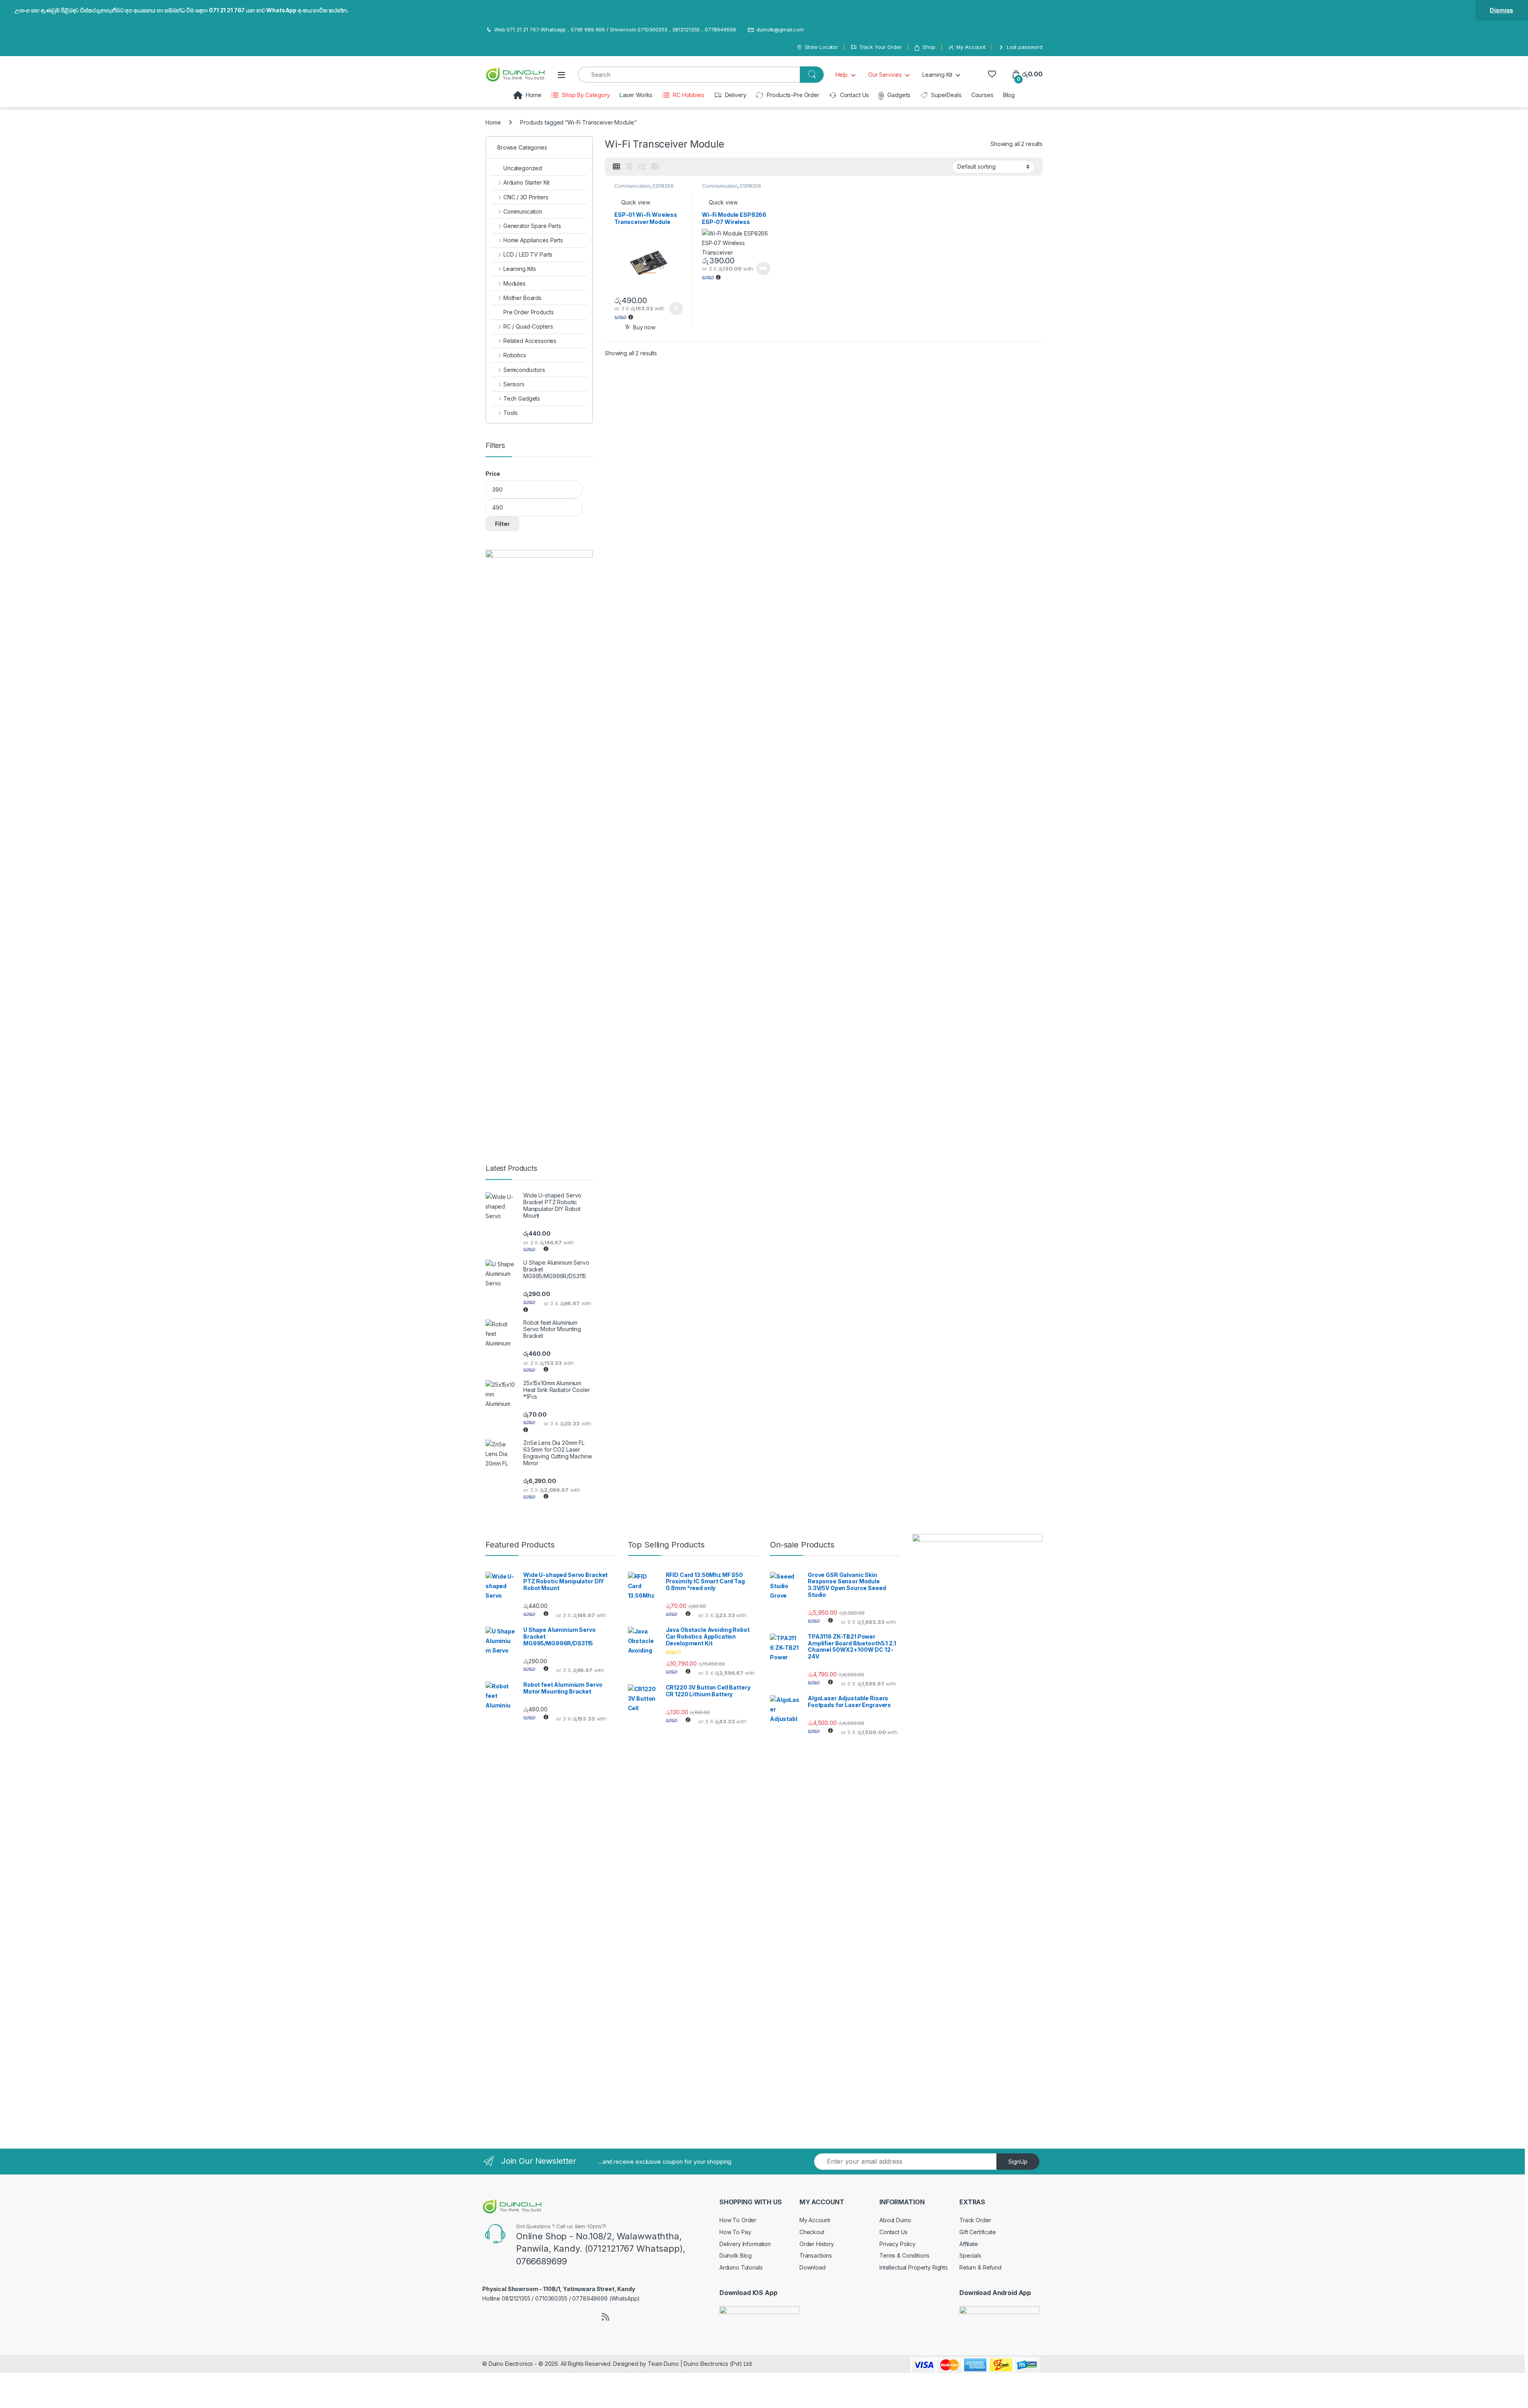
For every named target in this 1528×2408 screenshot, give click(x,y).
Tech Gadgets (522, 398)
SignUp (1018, 2162)
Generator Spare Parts (532, 226)
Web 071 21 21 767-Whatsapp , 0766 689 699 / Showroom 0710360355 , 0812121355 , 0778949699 (615, 29)
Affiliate (969, 2244)
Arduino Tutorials (741, 2267)
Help (842, 75)
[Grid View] (616, 167)
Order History (817, 2244)
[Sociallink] (486, 2316)
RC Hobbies (688, 95)
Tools (511, 413)
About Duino (895, 2220)
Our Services (885, 75)
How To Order (738, 2220)
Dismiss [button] (1502, 10)
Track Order (975, 2220)
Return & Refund (980, 2267)
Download (813, 2267)
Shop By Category (586, 95)
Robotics (515, 355)
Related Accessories (530, 341)
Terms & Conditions (904, 2255)
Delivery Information (745, 2244)
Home (534, 95)
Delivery (736, 95)
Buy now (644, 327)
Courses (982, 95)
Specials (970, 2255)
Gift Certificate (978, 2232)
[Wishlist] (992, 74)
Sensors (514, 384)
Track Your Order (880, 47)
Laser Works (636, 95)
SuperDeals (946, 95)
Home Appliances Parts (533, 240)
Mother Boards (522, 298)
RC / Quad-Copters (528, 326)
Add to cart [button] (676, 309)
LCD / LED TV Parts (528, 254)
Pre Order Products (528, 312)
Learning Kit (937, 75)
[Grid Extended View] (629, 167)
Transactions (816, 2255)
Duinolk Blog (736, 2255)
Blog (1009, 95)
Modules (515, 283)
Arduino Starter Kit (526, 182)
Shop (929, 47)
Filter (502, 524)
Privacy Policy (898, 2244)
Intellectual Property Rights (914, 2267)
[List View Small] (655, 167)
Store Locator (821, 47)
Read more (763, 269)
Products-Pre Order (793, 95)
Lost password (1025, 47)
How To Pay (735, 2232)
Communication (632, 186)
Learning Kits (520, 269)
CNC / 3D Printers (526, 197)
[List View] (642, 167)
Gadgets (899, 95)
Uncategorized (523, 168)
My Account (971, 47)
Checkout (812, 2232)
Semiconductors (524, 370)
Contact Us (855, 95)
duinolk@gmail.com (780, 29)
